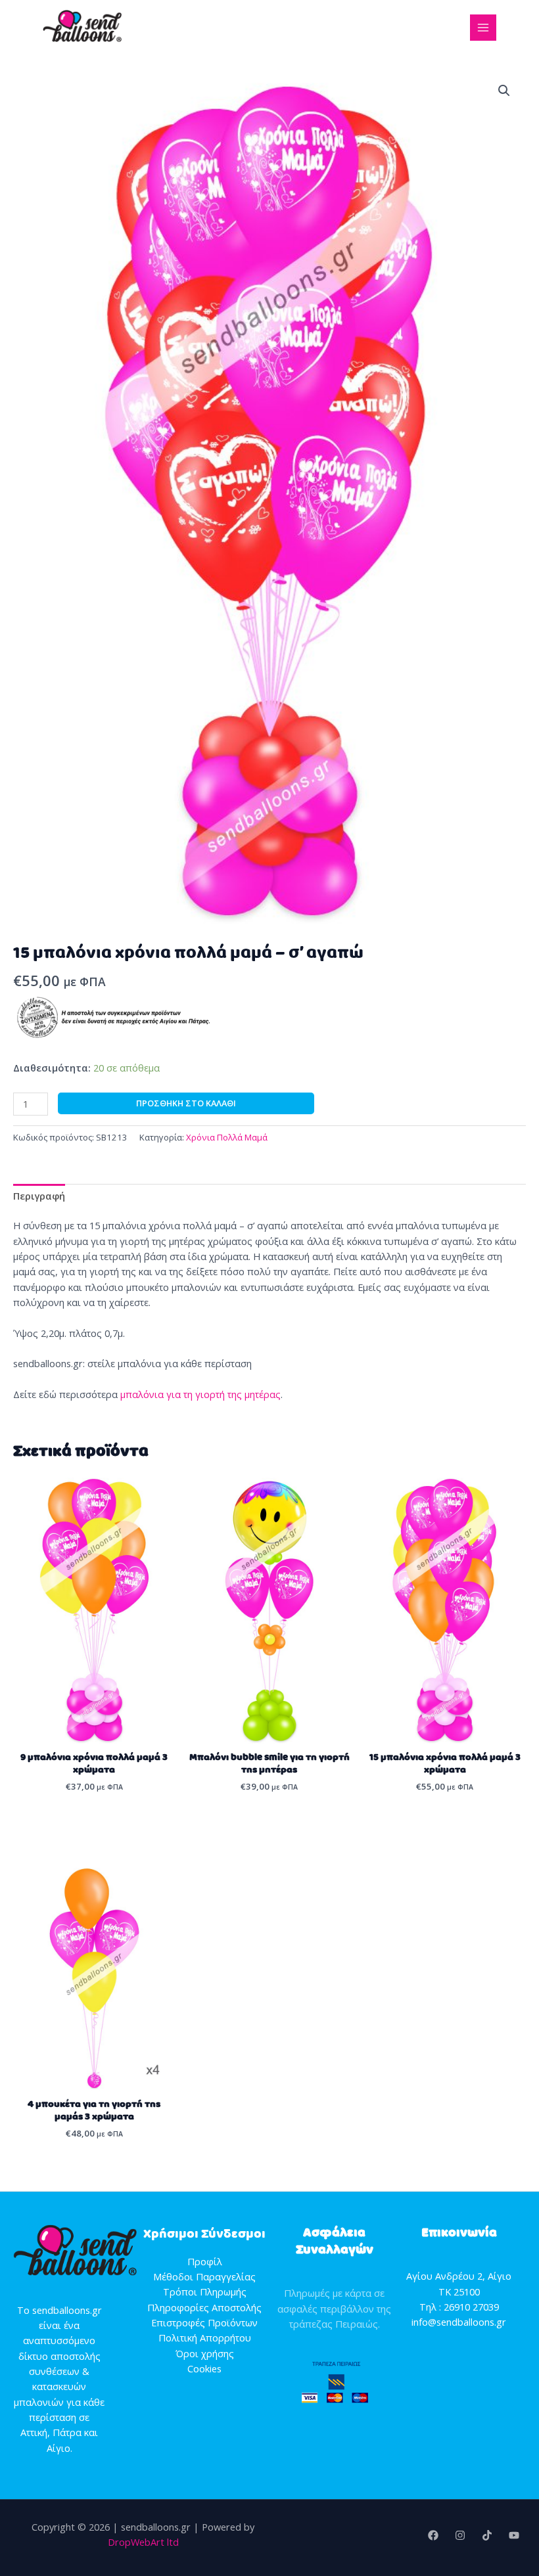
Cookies (204, 2368)
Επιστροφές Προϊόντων (204, 2322)
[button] (504, 91)
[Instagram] (460, 2535)
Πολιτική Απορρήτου (205, 2338)
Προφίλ (205, 2261)
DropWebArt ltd (143, 2542)
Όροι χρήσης (205, 2353)
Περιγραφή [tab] (39, 1196)
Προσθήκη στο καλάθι (186, 1103)
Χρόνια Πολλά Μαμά (227, 1137)
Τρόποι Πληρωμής (205, 2292)
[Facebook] (433, 2535)
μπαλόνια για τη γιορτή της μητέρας (200, 1394)
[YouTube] (514, 2535)
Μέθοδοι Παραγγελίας (204, 2276)
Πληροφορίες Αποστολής (204, 2307)
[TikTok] (487, 2535)
